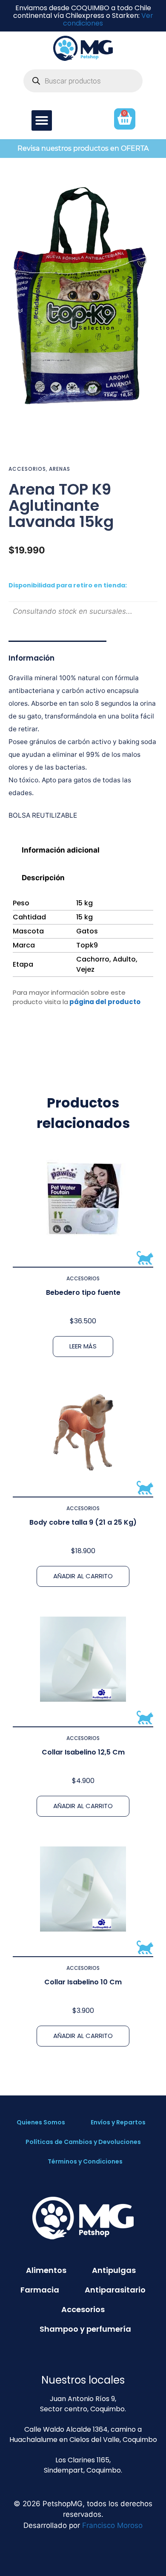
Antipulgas (114, 2270)
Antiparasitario (115, 2290)
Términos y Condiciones (85, 2161)
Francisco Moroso (112, 2525)
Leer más (83, 1346)
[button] (42, 120)
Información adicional (61, 850)
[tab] (83, 850)
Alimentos (46, 2270)
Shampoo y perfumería (85, 2329)
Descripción (43, 878)
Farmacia (40, 2290)
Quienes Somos (41, 2122)
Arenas (60, 469)
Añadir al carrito (83, 1576)
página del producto (105, 1002)
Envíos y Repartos (118, 2122)
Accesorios (27, 469)
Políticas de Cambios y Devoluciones (83, 2142)
